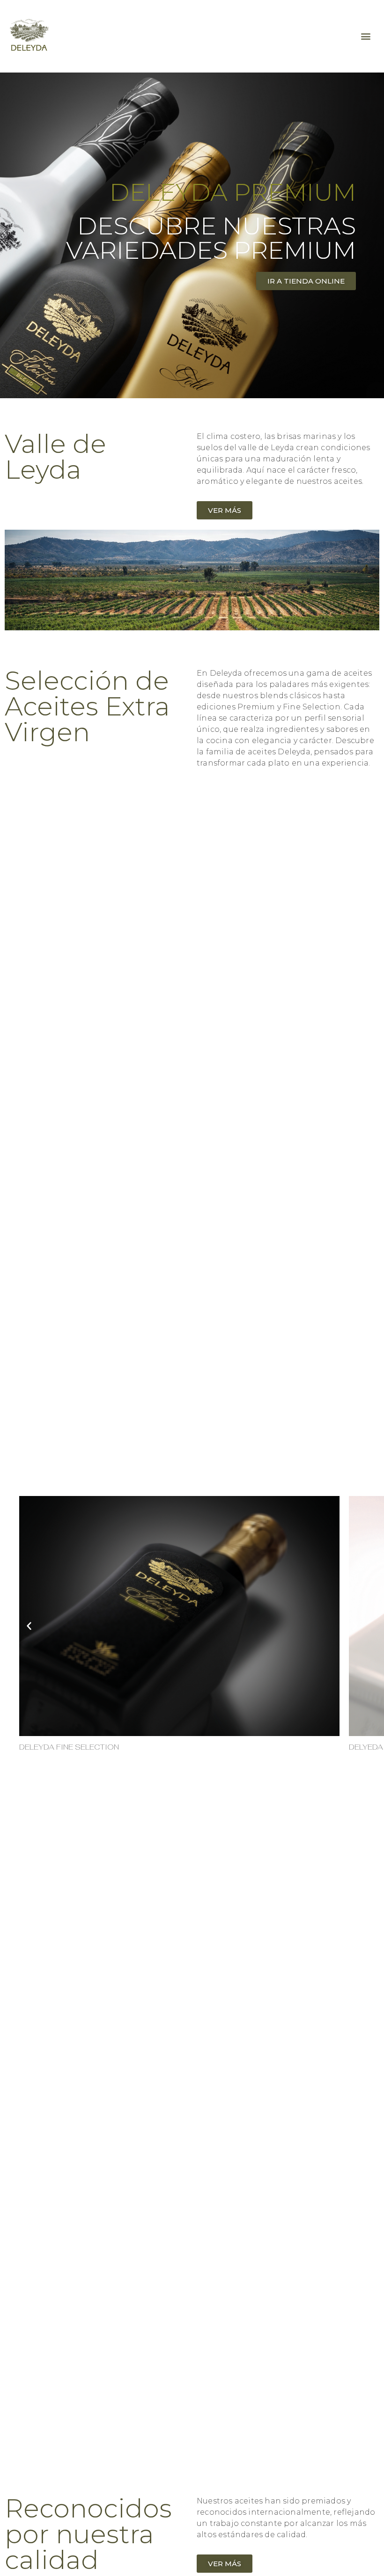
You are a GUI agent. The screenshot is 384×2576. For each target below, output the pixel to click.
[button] (366, 36)
